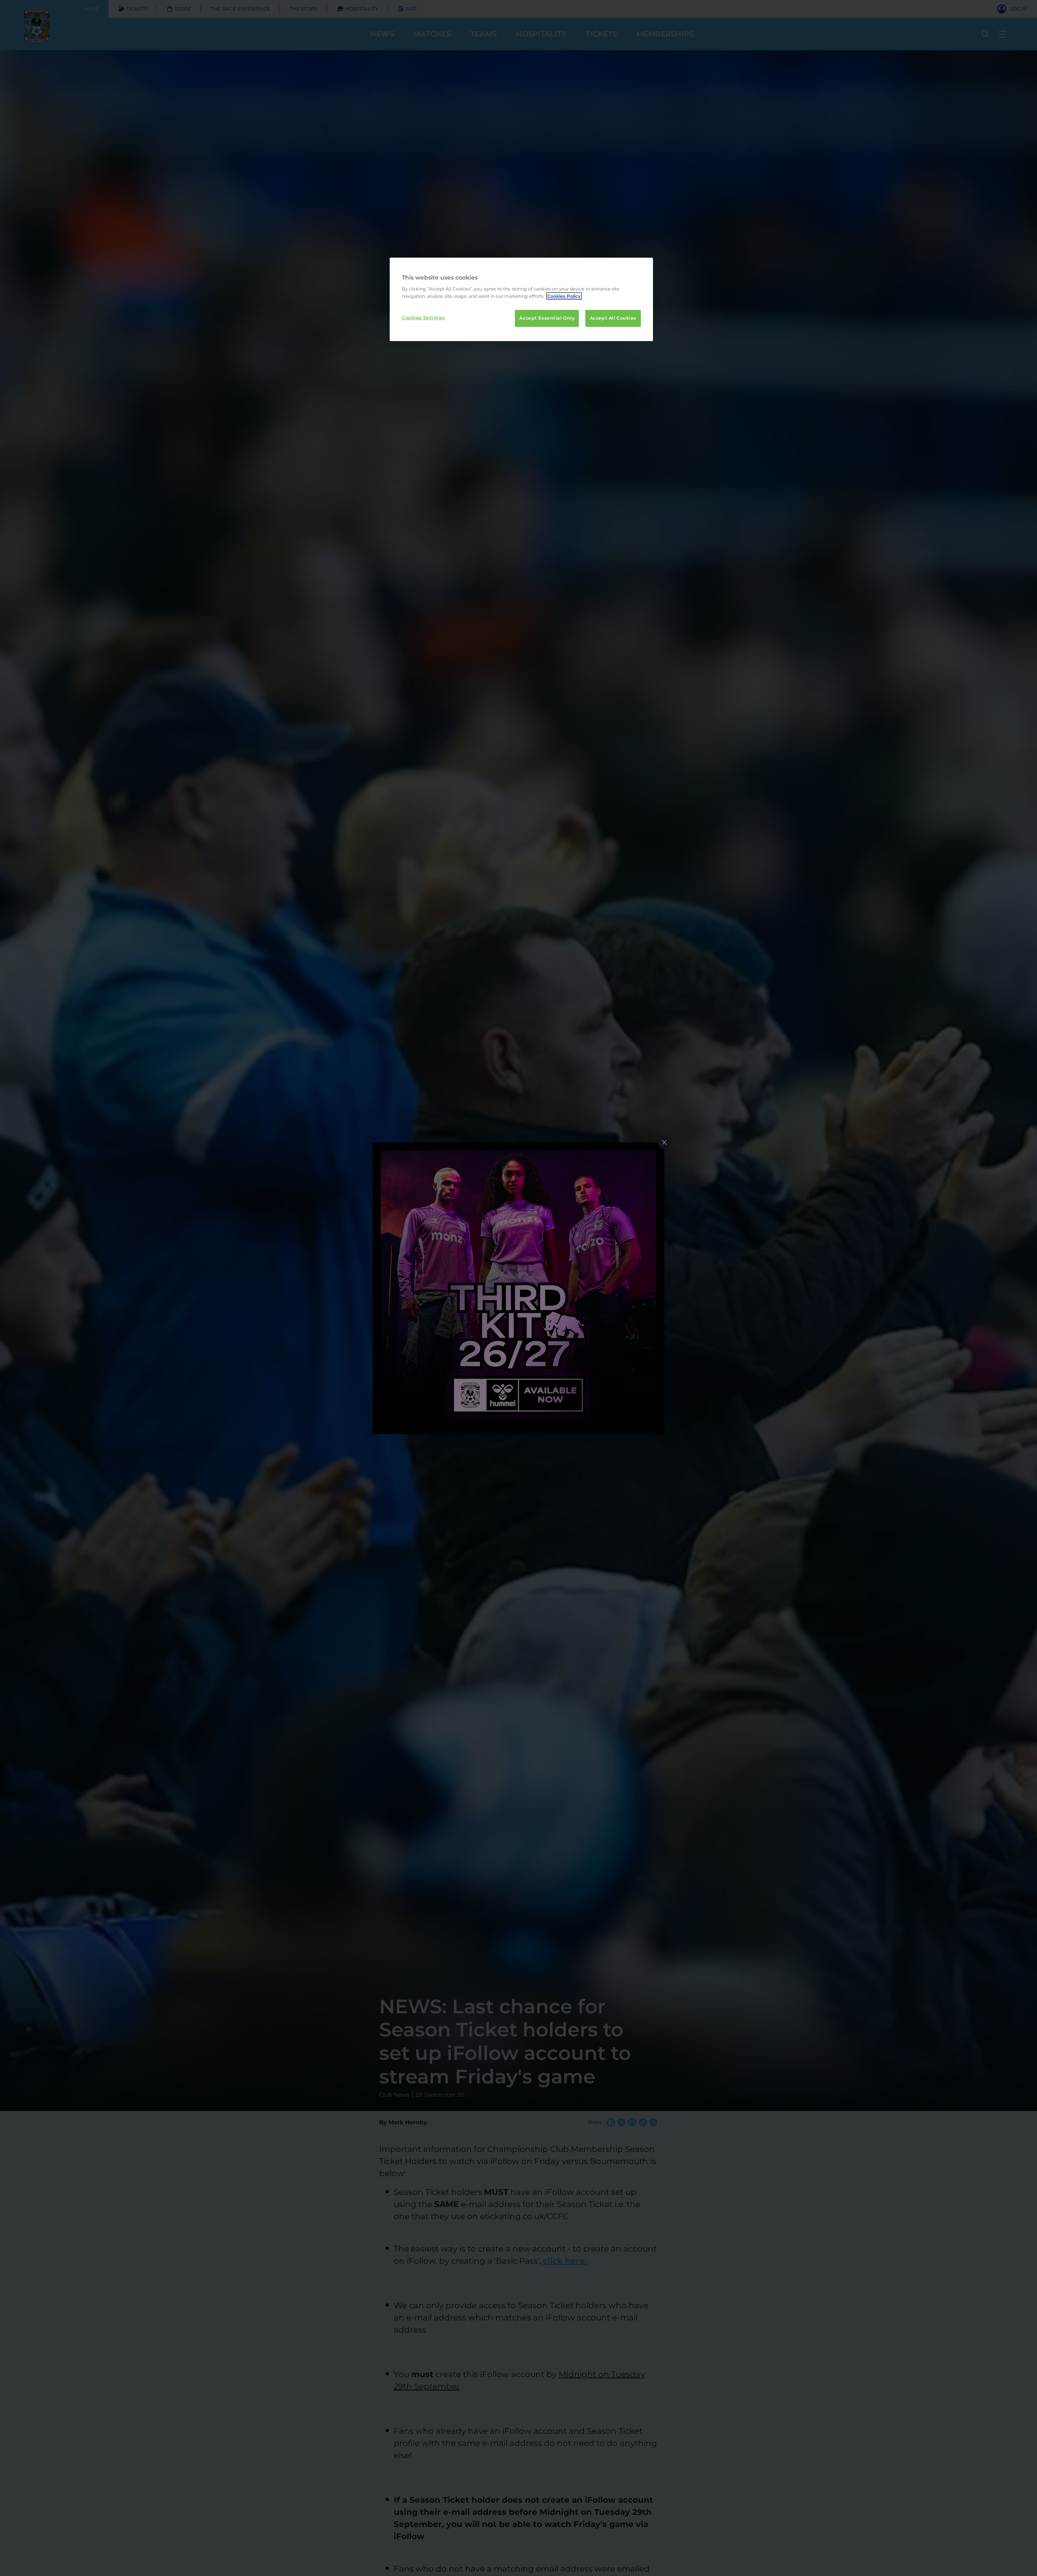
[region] (521, 299)
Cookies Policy (564, 296)
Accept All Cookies (613, 318)
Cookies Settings (423, 318)
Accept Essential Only (547, 318)
